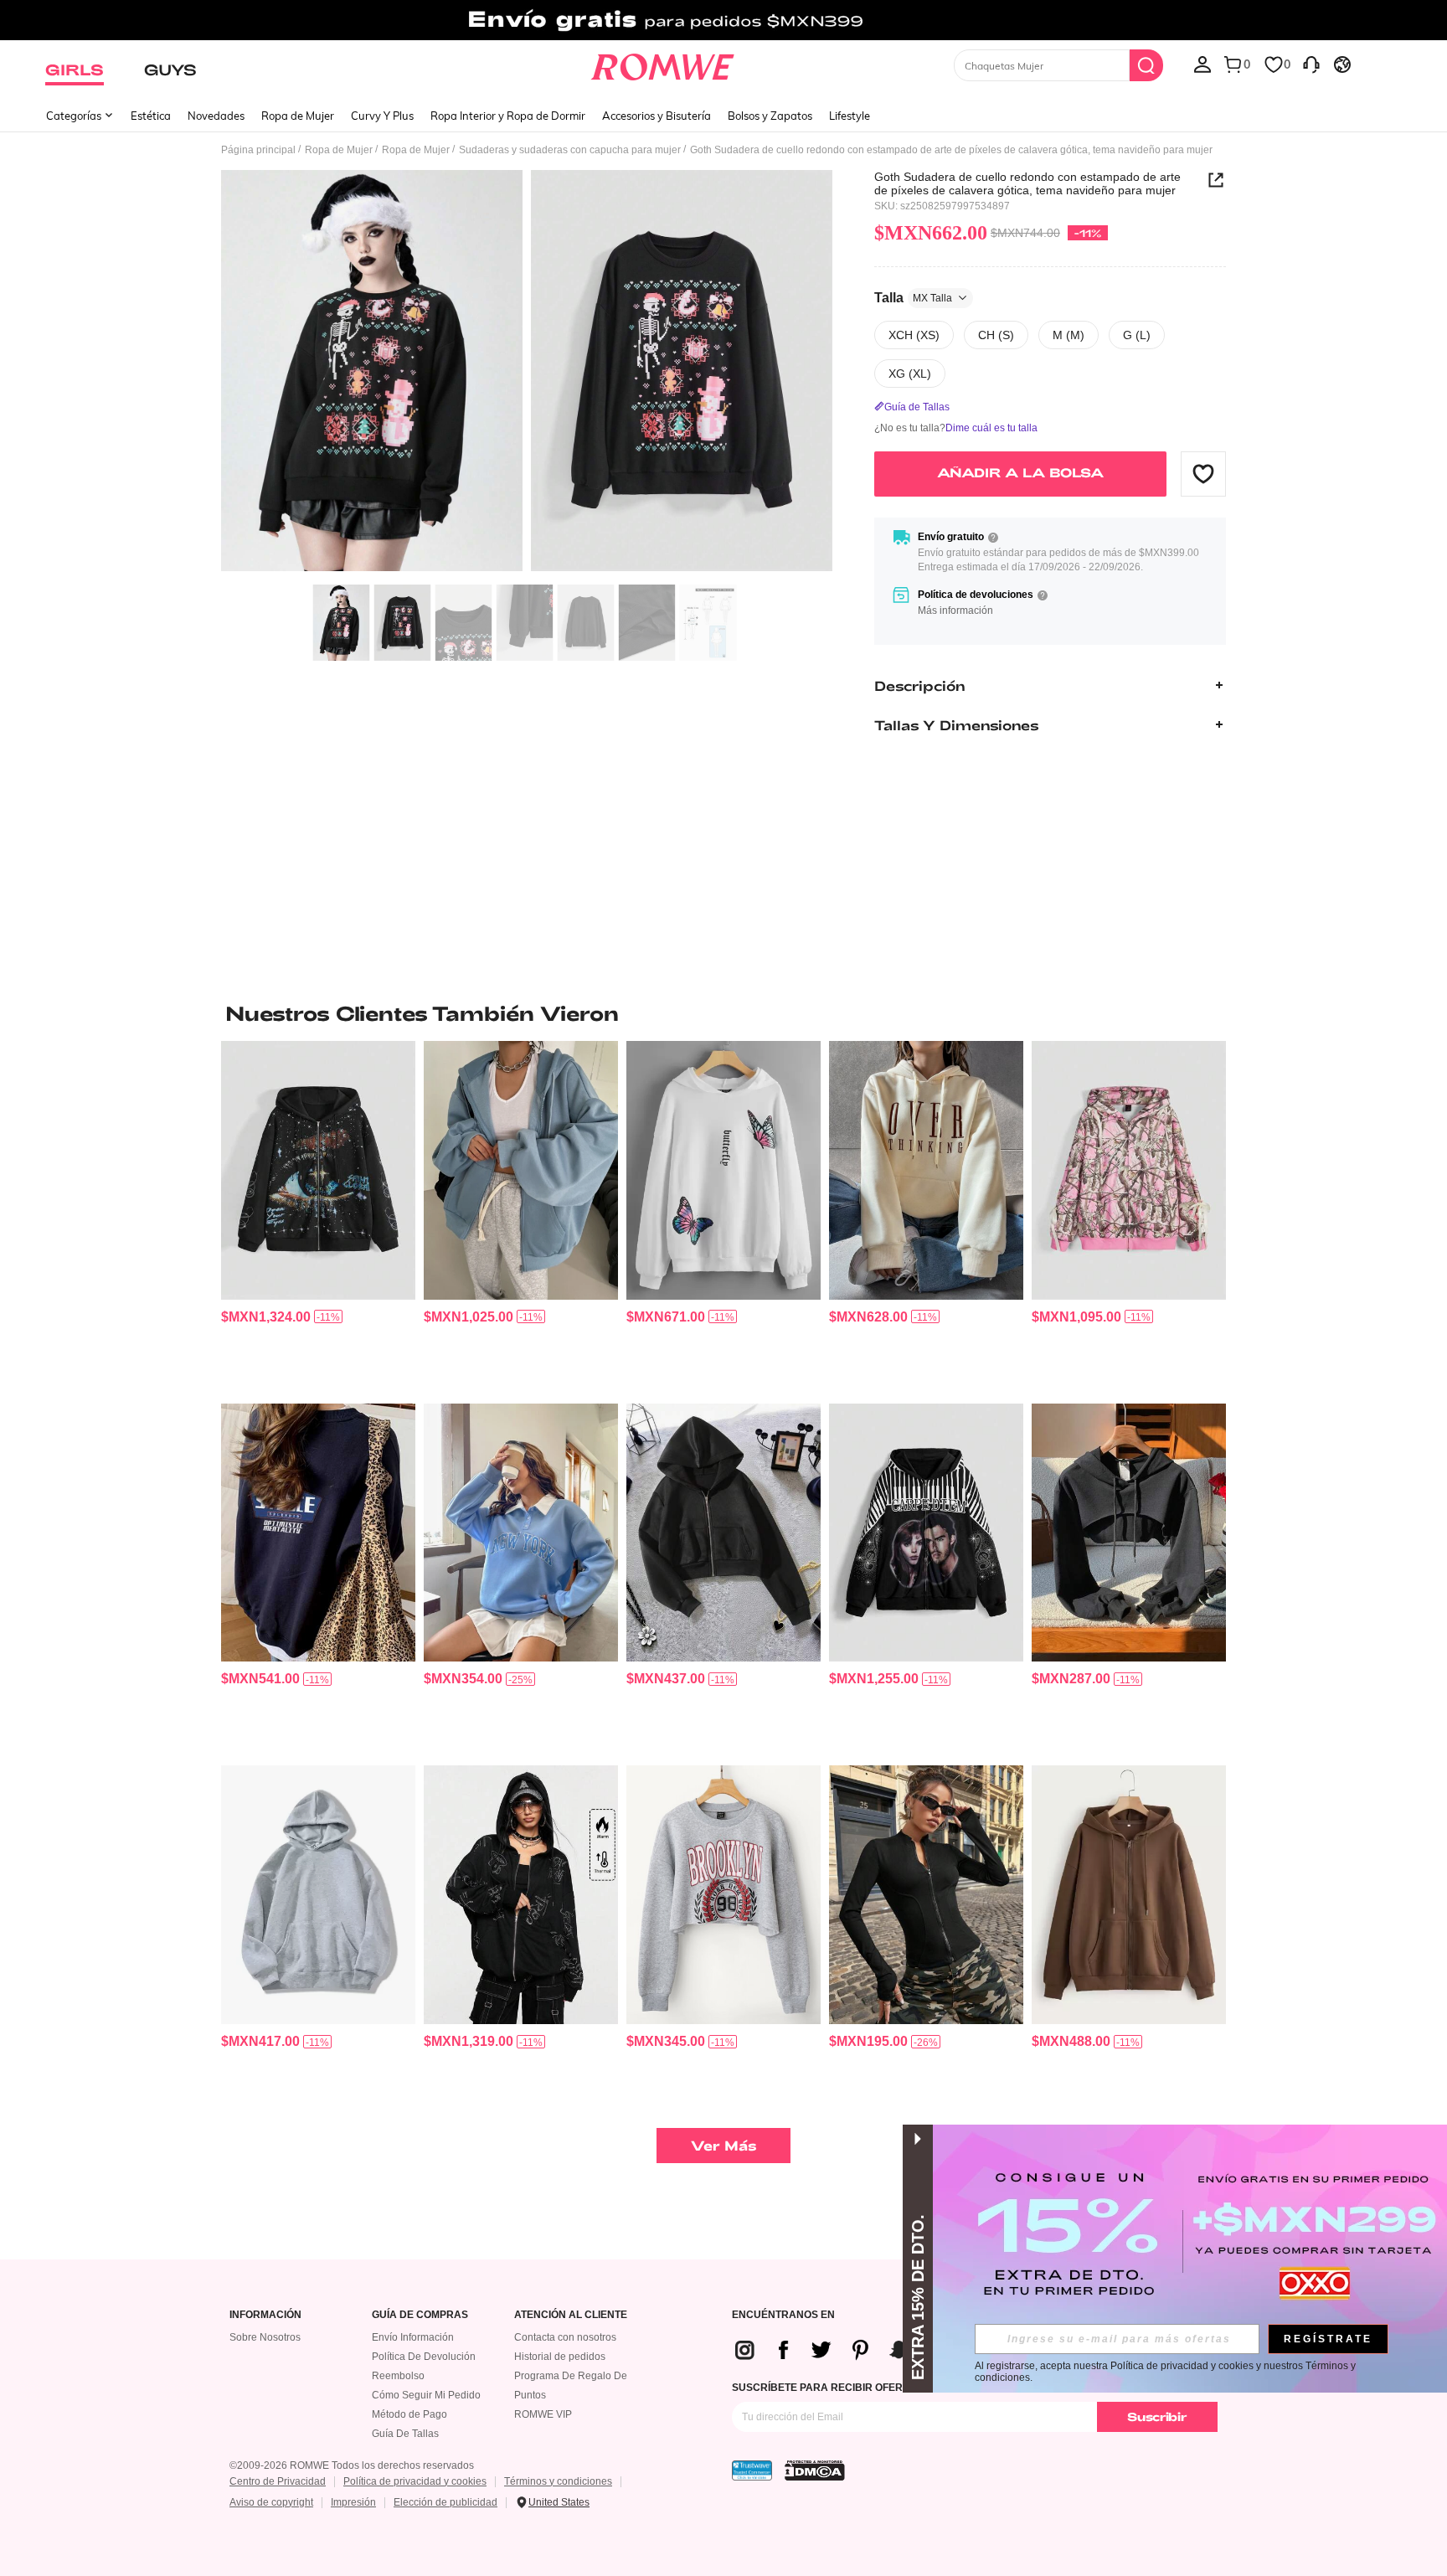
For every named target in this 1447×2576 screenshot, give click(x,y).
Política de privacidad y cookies (415, 2481)
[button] (1203, 473)
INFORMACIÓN (265, 2315)
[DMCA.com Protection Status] (815, 2470)
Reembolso (398, 2376)
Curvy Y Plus (382, 116)
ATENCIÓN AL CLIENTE (571, 2315)
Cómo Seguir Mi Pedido (426, 2395)
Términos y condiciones (558, 2481)
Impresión (353, 2502)
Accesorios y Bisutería (657, 116)
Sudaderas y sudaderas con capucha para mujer (570, 150)
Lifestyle (850, 116)
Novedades (216, 116)
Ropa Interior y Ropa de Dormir (508, 116)
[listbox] (1202, 64)
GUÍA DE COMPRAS (420, 2315)
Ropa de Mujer (298, 116)
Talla (913, 297)
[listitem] (318, 1216)
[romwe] (663, 64)
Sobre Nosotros (265, 2337)
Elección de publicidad (445, 2502)
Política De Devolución (424, 2357)
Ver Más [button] (724, 2145)
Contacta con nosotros (565, 2337)
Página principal (258, 150)
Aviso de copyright (271, 2502)
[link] (723, 20)
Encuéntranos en (783, 2315)
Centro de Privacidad (278, 2481)
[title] (723, 1013)
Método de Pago (409, 2414)
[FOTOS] (527, 373)
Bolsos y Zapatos (770, 116)
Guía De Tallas (405, 2434)
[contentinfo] (266, 1317)
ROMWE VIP (543, 2414)
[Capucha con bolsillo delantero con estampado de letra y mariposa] (723, 1170)
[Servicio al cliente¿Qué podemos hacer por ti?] (1311, 64)
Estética (151, 116)
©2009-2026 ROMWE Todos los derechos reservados (352, 2465)
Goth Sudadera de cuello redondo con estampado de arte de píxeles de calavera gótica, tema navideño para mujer (1027, 183)
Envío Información (413, 2337)
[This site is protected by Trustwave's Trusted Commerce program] (752, 2470)
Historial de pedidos (560, 2357)
